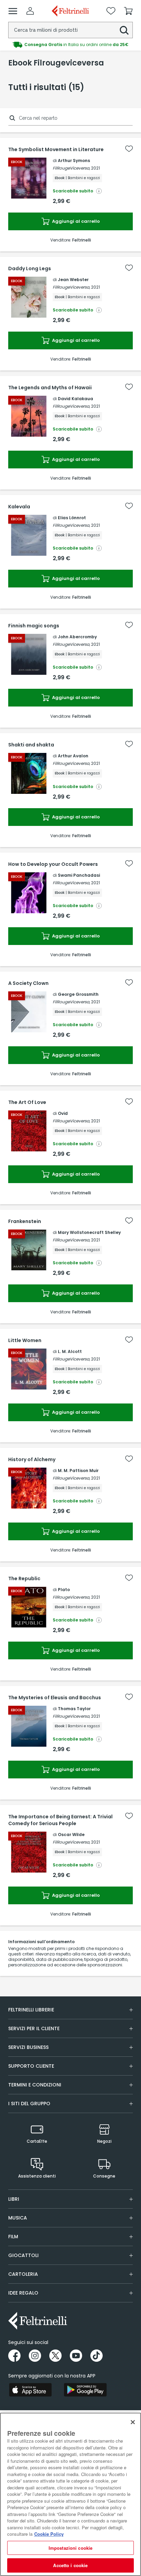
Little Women (25, 1340)
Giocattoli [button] (23, 2255)
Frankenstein (25, 1221)
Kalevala (19, 507)
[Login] (30, 11)
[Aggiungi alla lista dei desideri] (129, 149)
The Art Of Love (27, 1102)
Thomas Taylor (74, 1709)
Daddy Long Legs (30, 268)
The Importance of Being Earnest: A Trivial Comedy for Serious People (60, 1820)
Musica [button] (18, 2218)
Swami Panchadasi (79, 875)
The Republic (24, 1578)
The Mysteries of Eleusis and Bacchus (55, 1698)
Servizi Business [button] (28, 2047)
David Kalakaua (75, 399)
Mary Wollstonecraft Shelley (89, 1232)
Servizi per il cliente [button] (34, 2028)
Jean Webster (73, 280)
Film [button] (13, 2237)
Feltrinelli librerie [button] (31, 2010)
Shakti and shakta (31, 745)
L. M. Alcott (70, 1351)
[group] (70, 45)
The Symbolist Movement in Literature (56, 149)
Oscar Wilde (71, 1835)
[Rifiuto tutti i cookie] (133, 2422)
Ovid (63, 1113)
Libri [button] (14, 2199)
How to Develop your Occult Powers (53, 864)
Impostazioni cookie (70, 2548)
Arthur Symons (74, 161)
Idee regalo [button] (23, 2293)
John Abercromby (77, 637)
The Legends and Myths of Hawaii (50, 388)
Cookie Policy (49, 2534)
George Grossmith (78, 994)
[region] (70, 2494)
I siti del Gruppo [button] (29, 2104)
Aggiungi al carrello (75, 221)
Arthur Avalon (73, 756)
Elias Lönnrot (72, 518)
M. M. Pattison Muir (78, 1471)
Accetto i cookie (70, 2565)
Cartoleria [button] (23, 2274)
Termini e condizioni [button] (35, 2085)
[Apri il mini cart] (128, 11)
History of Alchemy (32, 1459)
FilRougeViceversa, (71, 168)
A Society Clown (28, 983)
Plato (64, 1590)
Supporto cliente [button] (31, 2066)
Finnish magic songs (34, 626)
